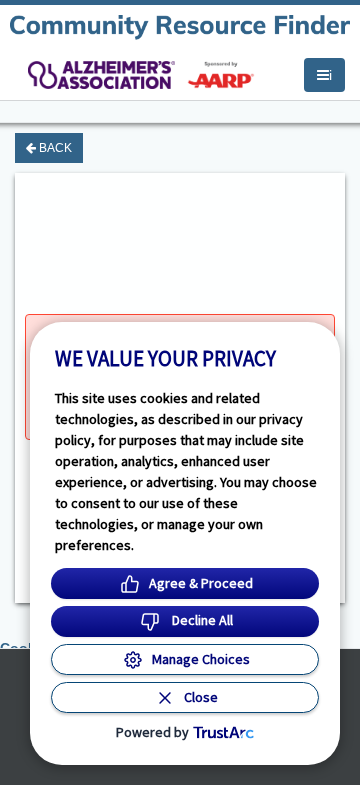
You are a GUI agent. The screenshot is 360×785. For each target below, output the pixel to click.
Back (54, 148)
